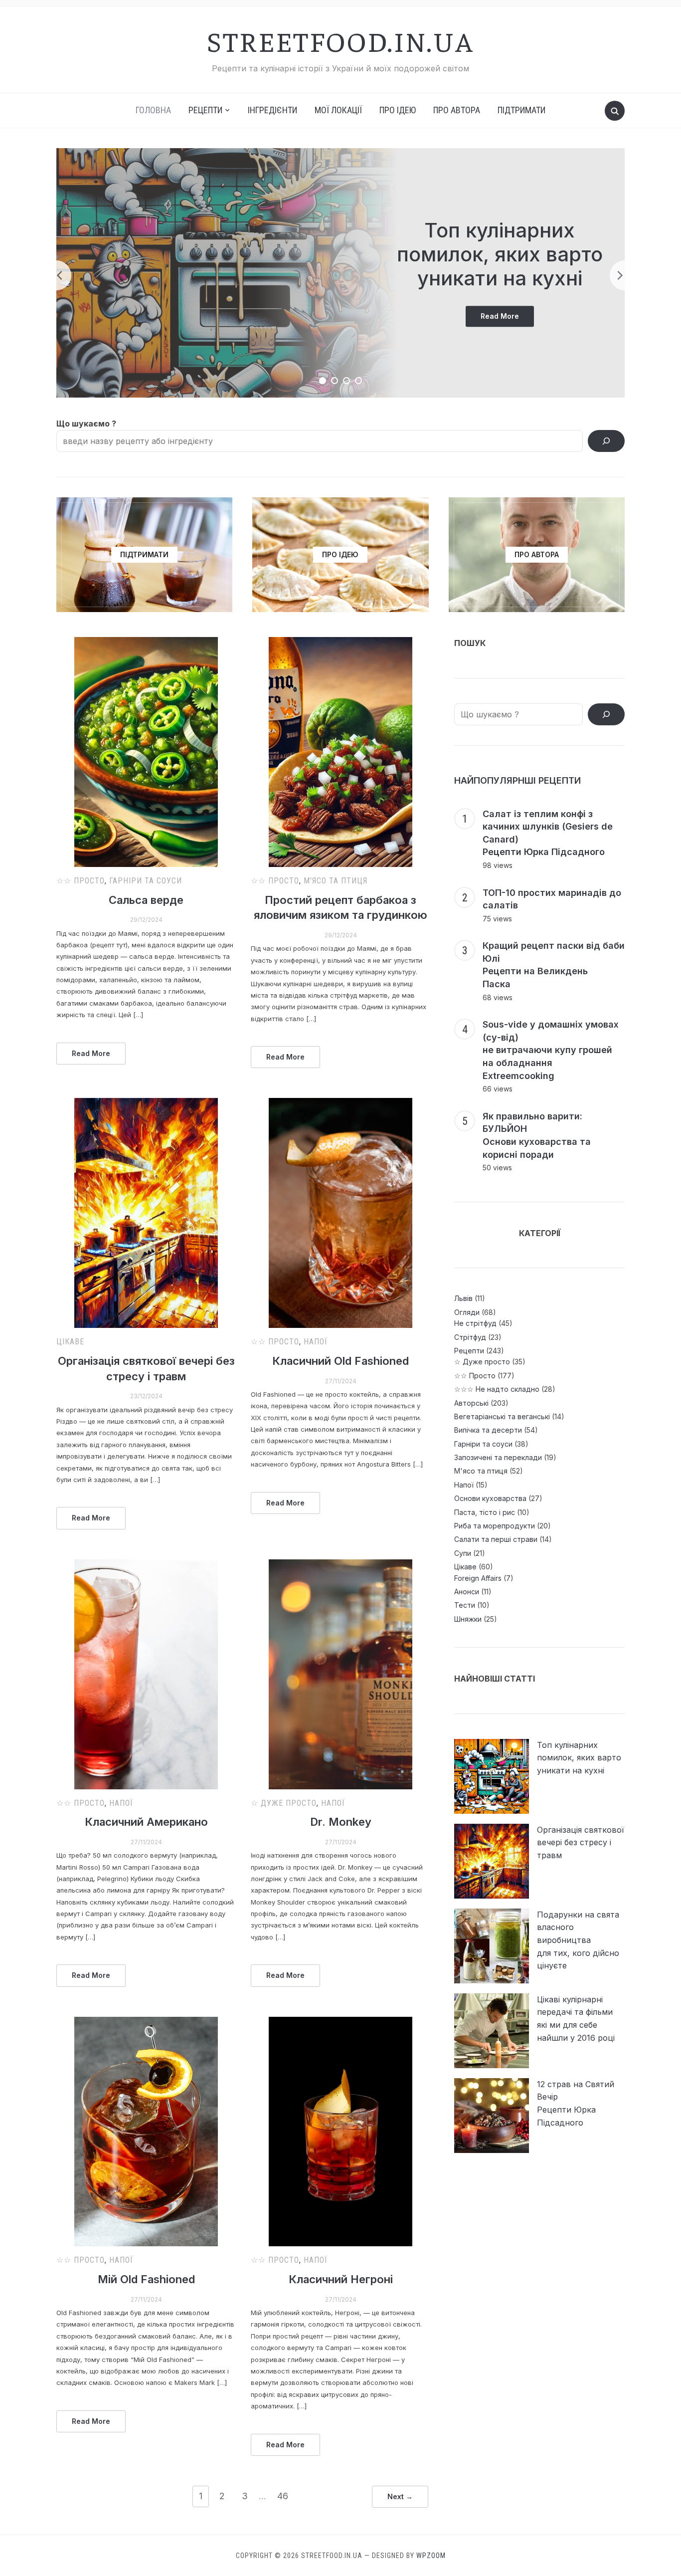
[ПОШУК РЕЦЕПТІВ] (606, 714)
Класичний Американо (146, 1822)
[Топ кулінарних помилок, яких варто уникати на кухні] (492, 1776)
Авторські (471, 1403)
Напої (316, 1342)
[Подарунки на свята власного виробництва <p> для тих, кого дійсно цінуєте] (492, 1946)
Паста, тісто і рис (485, 1512)
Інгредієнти (272, 110)
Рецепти (469, 1351)
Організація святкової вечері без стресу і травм (581, 1842)
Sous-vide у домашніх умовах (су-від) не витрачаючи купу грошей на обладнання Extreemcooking (551, 1050)
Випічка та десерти (488, 1430)
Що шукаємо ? (86, 424)
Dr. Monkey (341, 1822)
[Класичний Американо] (146, 1674)
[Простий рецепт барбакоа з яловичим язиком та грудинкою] (340, 752)
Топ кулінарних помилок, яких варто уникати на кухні (500, 254)
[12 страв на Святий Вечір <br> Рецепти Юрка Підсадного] (492, 2116)
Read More (507, 319)
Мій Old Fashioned (146, 2279)
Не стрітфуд (475, 1323)
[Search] (606, 441)
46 (283, 2496)
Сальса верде (146, 900)
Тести (465, 1605)
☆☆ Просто (81, 881)
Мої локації (338, 110)
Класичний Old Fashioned (340, 1361)
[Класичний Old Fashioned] (340, 1213)
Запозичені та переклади (498, 1457)
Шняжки (468, 1619)
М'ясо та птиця (336, 881)
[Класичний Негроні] (340, 2132)
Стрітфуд (470, 1337)
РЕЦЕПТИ (205, 110)
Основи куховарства (490, 1498)
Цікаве (70, 1342)
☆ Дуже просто (284, 1803)
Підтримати (521, 110)
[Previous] (56, 275)
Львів (463, 1298)
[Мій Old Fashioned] (146, 2132)
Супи (463, 1553)
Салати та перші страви (496, 1539)
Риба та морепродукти (495, 1526)
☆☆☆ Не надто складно (497, 1389)
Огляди (467, 1312)
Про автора (457, 110)
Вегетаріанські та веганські (502, 1416)
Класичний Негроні (341, 2279)
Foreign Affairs (478, 1578)
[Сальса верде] (146, 752)
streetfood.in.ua (340, 40)
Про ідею (398, 110)
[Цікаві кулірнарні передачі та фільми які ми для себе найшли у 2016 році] (492, 2031)
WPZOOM (431, 2556)
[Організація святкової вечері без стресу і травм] (146, 1213)
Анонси (467, 1592)
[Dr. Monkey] (340, 1674)
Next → (400, 2496)
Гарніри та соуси (146, 881)
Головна (153, 110)
